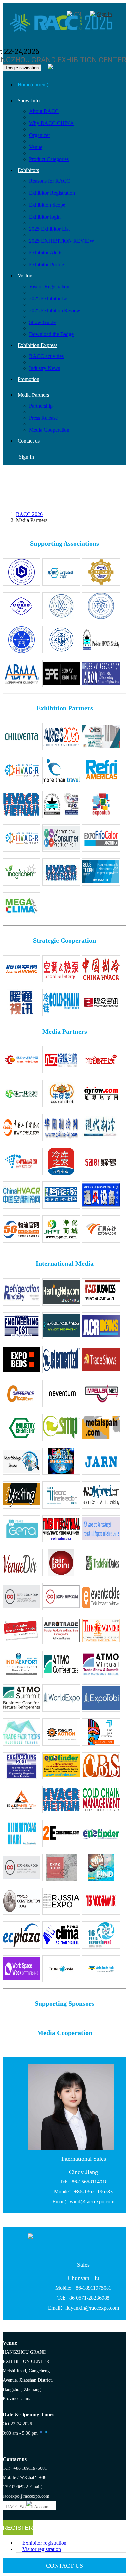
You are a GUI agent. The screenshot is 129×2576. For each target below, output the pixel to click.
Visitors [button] (25, 276)
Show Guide (42, 322)
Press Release (43, 418)
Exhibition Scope (47, 205)
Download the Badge (51, 334)
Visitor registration (42, 2549)
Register (18, 2528)
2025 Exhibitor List (49, 229)
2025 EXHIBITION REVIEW (62, 241)
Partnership (41, 406)
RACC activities (46, 356)
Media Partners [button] (33, 395)
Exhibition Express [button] (37, 345)
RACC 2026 (29, 514)
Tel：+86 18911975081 (25, 2468)
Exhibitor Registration (52, 193)
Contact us (29, 441)
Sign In (105, 14)
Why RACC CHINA (52, 123)
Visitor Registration (49, 286)
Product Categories (49, 159)
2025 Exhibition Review (55, 310)
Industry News (44, 368)
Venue (36, 147)
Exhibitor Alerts (46, 253)
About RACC (44, 111)
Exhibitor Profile (46, 265)
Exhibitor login (45, 217)
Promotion (28, 379)
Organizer (40, 135)
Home (33, 84)
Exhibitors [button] (28, 170)
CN (78, 14)
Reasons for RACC (50, 181)
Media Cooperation (49, 430)
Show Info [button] (29, 100)
